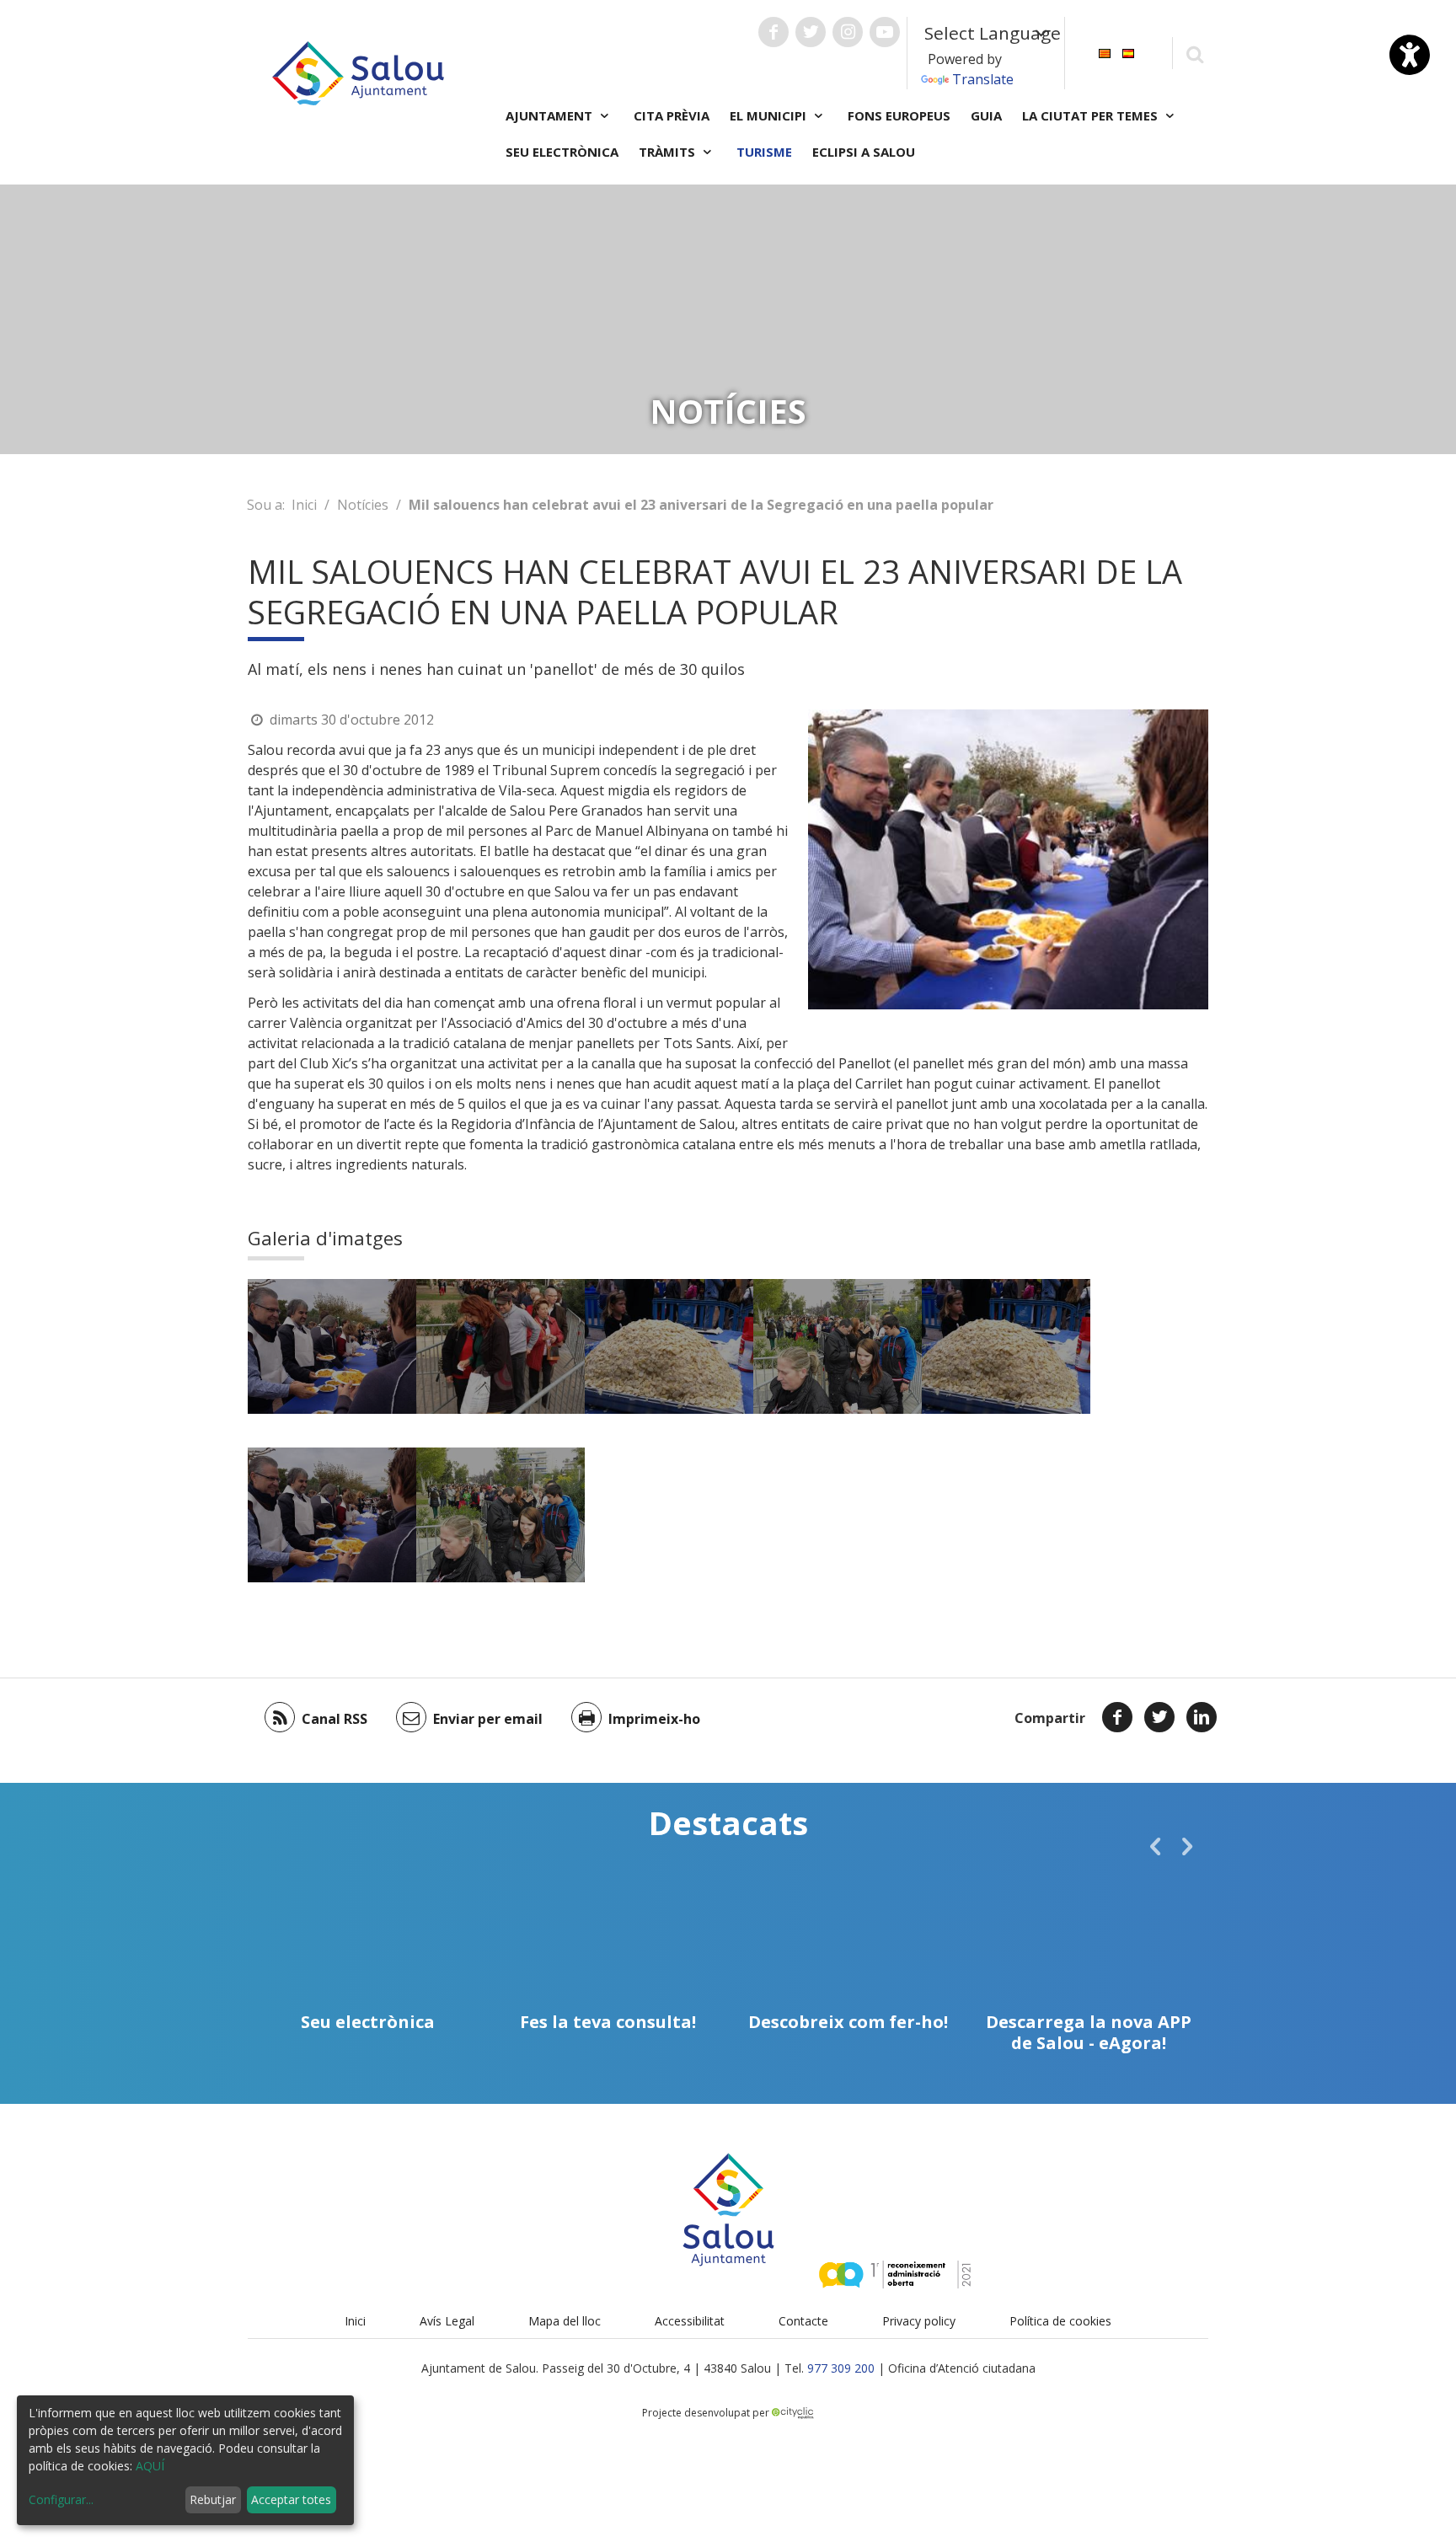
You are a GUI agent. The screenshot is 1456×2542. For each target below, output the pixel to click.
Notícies (363, 505)
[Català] (1105, 52)
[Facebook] (1117, 1717)
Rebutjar (213, 2499)
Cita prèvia (672, 115)
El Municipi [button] (770, 115)
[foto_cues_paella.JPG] (500, 1346)
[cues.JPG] (838, 1346)
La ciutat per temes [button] (1092, 115)
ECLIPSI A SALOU (864, 152)
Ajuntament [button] (551, 115)
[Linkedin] (1202, 1717)
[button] (1155, 1846)
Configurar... (61, 2499)
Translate (983, 79)
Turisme (764, 152)
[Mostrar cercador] (1194, 54)
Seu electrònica (562, 152)
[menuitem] (1105, 52)
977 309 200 (841, 2368)
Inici (304, 505)
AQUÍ (150, 2466)
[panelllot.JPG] (669, 1346)
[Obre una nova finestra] (773, 32)
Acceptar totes (291, 2499)
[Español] (1128, 52)
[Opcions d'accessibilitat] (1410, 55)
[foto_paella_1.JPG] (332, 1346)
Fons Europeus (899, 115)
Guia (986, 115)
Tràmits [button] (669, 152)
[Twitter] (1159, 1717)
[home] (358, 72)
